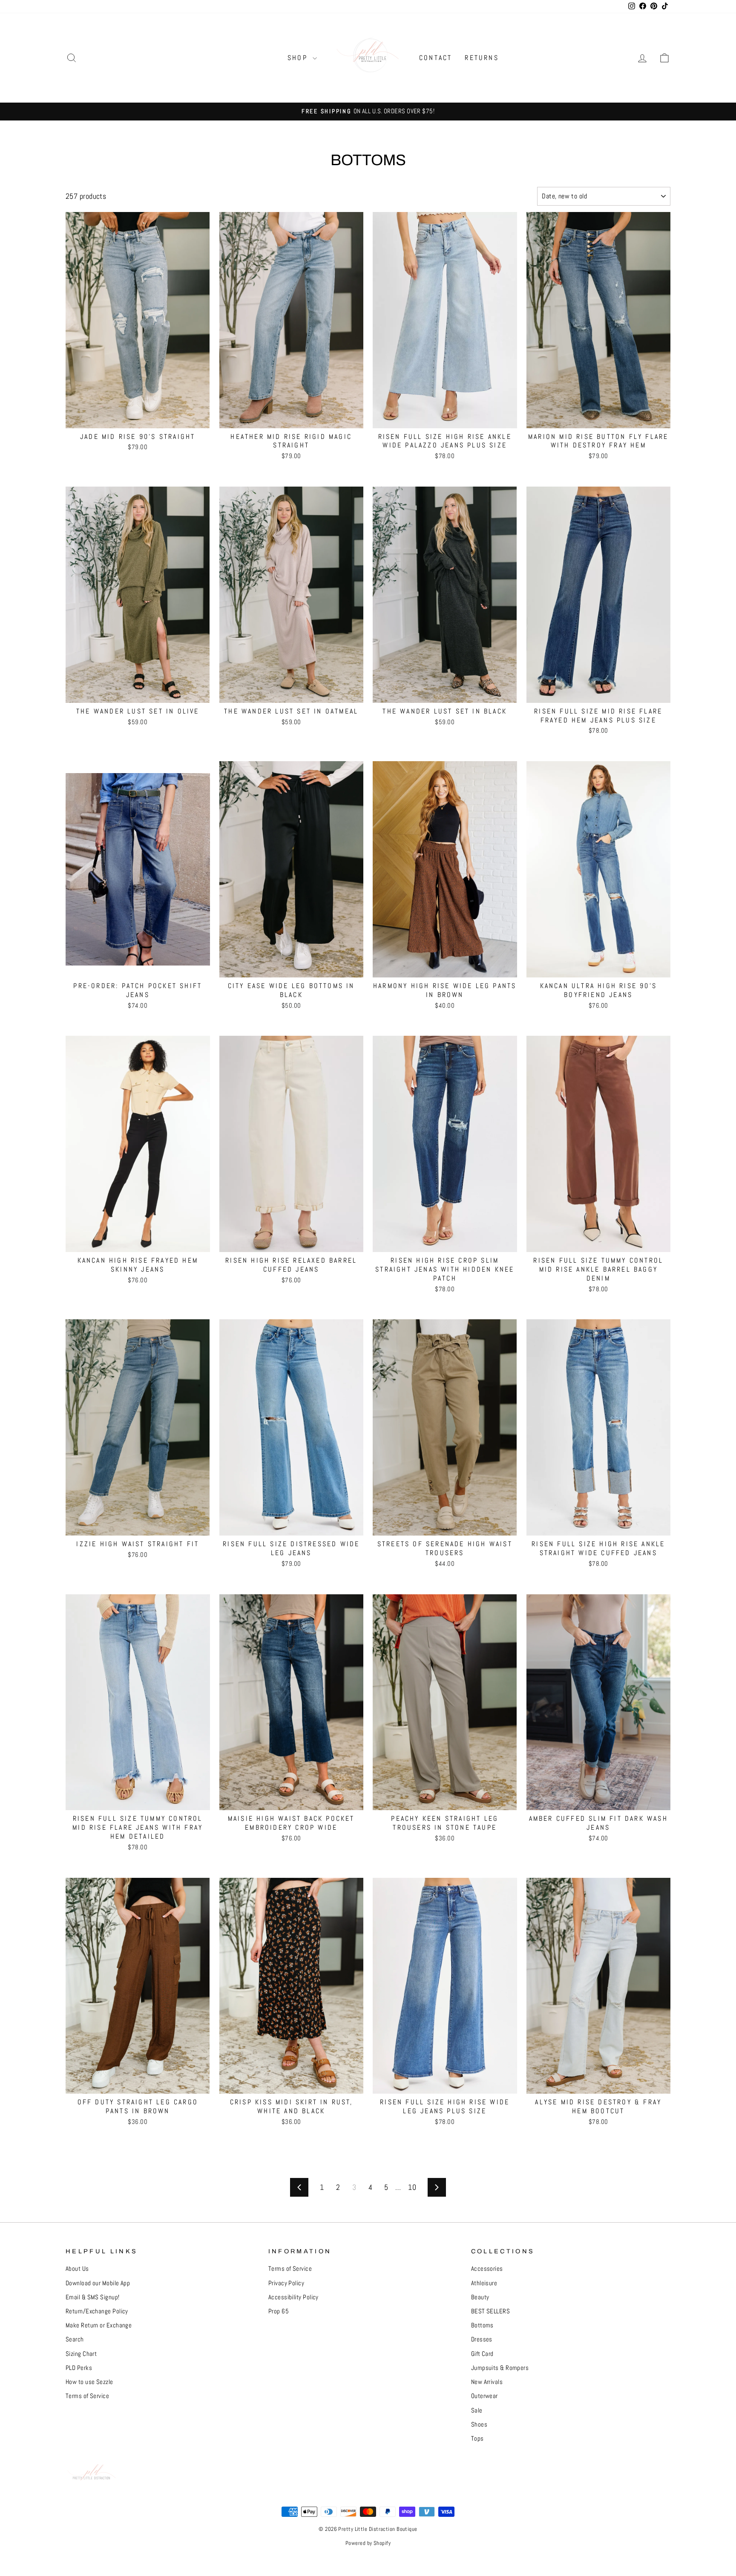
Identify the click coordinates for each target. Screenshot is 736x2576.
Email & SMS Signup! (93, 2297)
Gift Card (482, 2354)
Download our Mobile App (98, 2283)
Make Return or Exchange (99, 2325)
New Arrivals (487, 2382)
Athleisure (484, 2283)
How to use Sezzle (89, 2382)
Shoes (479, 2424)
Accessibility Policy (293, 2297)
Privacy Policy (286, 2283)
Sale (477, 2410)
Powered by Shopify (368, 2543)
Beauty (480, 2297)
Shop (299, 58)
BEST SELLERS (490, 2311)
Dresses (482, 2339)
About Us (77, 2269)
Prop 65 (279, 2311)
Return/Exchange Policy (97, 2311)
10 (412, 2187)
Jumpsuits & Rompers (500, 2368)
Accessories (487, 2269)
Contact (436, 58)
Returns (482, 58)
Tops (477, 2438)
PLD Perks (79, 2368)
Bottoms (482, 2325)
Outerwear (484, 2396)
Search (75, 2339)
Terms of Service (87, 2396)
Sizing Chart (81, 2354)
